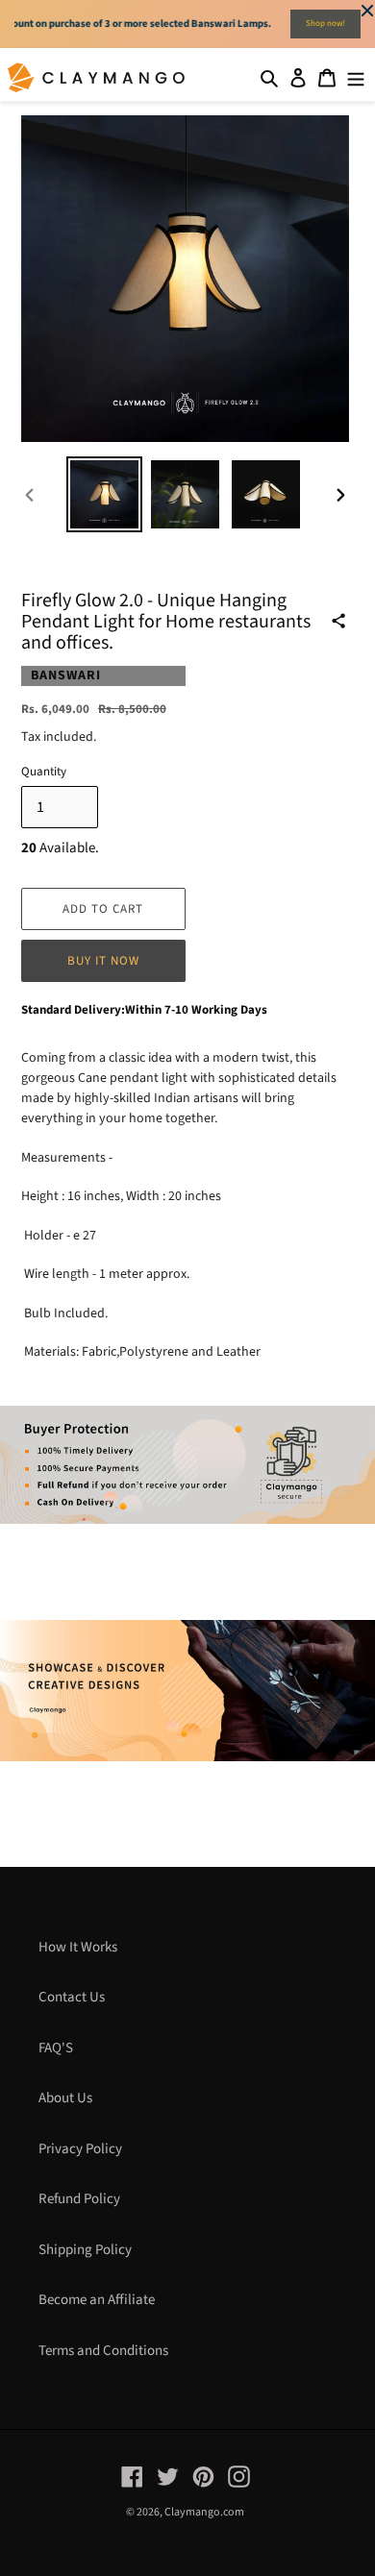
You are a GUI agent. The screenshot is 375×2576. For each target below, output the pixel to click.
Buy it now (103, 961)
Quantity (44, 772)
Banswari (66, 675)
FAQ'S (56, 2048)
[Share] (338, 621)
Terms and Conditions (103, 2351)
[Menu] (356, 77)
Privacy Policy (80, 2149)
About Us (65, 2098)
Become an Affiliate (97, 2300)
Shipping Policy (85, 2250)
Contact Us (72, 1997)
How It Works (78, 1947)
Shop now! (325, 24)
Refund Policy (79, 2199)
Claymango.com (204, 2512)
